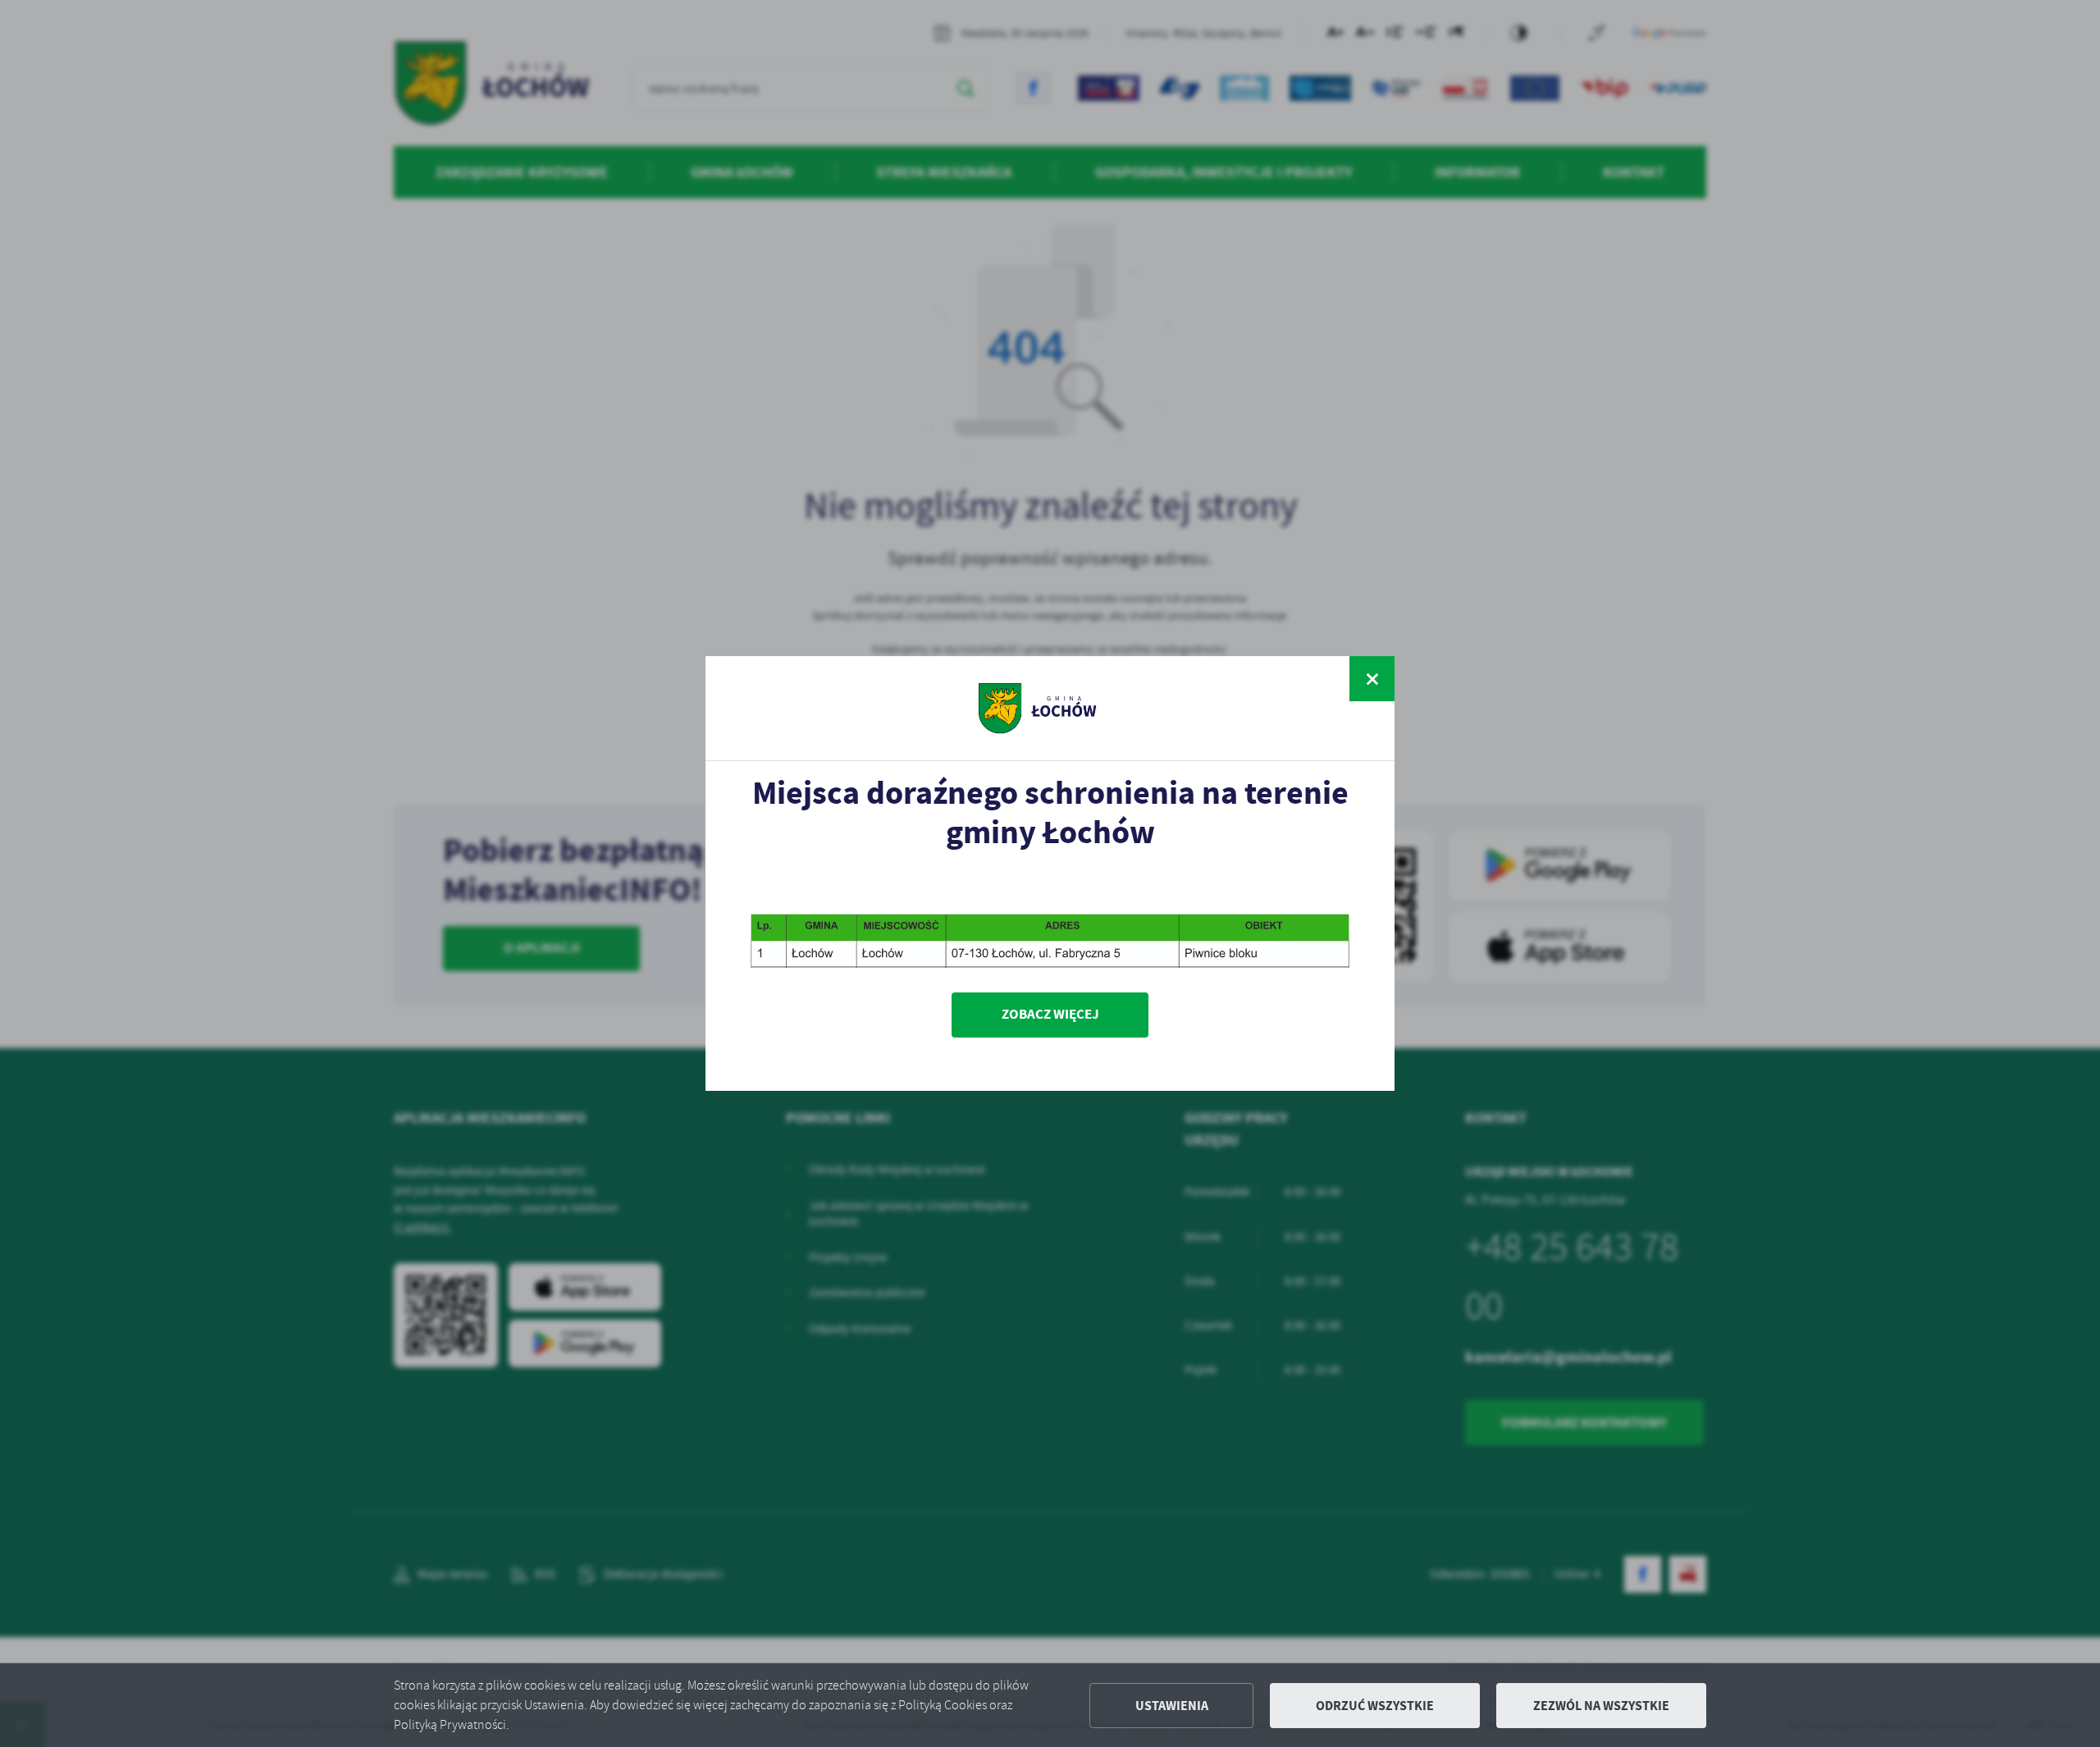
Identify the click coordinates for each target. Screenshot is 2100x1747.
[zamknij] (1372, 679)
